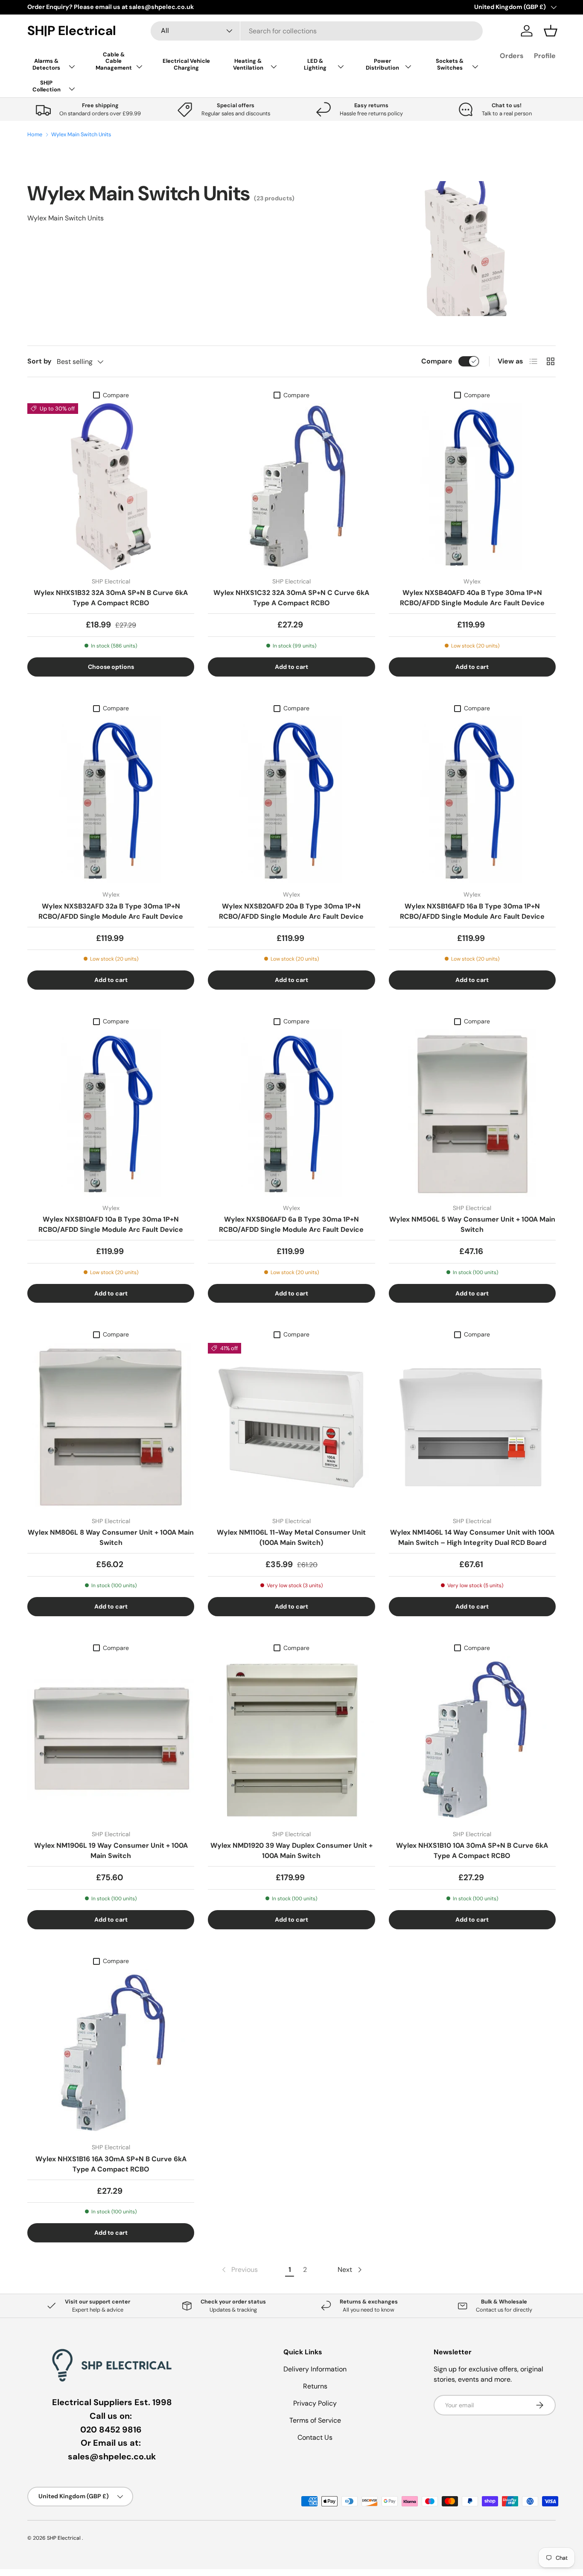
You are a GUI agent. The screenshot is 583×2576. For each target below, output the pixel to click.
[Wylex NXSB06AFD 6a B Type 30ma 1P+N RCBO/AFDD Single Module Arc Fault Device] (291, 1113)
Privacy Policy (315, 2403)
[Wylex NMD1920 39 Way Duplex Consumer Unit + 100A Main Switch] (291, 1739)
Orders (512, 56)
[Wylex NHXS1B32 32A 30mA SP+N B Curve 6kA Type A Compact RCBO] (111, 487)
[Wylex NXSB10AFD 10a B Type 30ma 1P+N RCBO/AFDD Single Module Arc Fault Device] (111, 1113)
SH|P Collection (47, 86)
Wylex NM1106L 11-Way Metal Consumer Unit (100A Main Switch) (291, 1537)
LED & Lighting (315, 64)
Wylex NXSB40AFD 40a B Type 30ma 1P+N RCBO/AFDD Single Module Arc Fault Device (472, 598)
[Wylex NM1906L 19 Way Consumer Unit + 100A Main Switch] (111, 1739)
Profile (545, 56)
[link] (239, 2270)
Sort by (39, 361)
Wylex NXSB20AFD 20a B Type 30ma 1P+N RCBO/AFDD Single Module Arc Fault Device (291, 911)
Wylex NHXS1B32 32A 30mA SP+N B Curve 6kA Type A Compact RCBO (111, 598)
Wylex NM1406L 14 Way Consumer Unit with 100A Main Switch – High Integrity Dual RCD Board (472, 1537)
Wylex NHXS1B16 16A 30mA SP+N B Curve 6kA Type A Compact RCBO (111, 2164)
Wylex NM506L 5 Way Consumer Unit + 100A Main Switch (472, 1224)
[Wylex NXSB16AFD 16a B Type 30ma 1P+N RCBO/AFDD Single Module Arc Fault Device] (472, 800)
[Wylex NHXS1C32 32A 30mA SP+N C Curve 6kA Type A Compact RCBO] (291, 487)
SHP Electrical (64, 2538)
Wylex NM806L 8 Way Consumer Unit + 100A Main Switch (111, 1537)
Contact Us (315, 2437)
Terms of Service (315, 2420)
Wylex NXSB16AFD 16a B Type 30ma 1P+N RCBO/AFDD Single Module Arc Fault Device (472, 911)
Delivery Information (315, 2369)
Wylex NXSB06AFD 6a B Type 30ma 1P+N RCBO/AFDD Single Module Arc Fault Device (291, 1224)
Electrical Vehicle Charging (186, 64)
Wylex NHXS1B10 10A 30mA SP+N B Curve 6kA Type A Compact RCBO (472, 1851)
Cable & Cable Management (114, 61)
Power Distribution (382, 64)
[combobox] (317, 31)
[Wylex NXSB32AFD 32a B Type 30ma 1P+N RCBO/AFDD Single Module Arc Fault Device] (111, 800)
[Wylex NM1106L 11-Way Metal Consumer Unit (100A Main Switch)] (291, 1426)
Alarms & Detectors (46, 64)
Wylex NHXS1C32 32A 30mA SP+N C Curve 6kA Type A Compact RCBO (291, 598)
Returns (315, 2386)
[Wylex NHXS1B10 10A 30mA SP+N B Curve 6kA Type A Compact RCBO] (472, 1739)
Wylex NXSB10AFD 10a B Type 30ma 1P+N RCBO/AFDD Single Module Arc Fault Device (111, 1224)
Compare (437, 361)
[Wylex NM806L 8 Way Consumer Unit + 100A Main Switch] (111, 1426)
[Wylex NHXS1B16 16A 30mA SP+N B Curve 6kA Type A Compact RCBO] (111, 2053)
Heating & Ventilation (248, 64)
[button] (551, 31)
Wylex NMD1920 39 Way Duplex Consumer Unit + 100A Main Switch (291, 1851)
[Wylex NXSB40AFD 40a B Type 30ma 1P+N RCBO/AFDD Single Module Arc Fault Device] (472, 487)
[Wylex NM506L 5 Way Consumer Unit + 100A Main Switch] (472, 1113)
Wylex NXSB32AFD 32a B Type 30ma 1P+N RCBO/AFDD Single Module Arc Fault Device (111, 911)
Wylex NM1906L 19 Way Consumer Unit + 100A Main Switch (111, 1851)
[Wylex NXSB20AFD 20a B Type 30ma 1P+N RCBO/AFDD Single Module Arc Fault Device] (291, 800)
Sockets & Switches (450, 64)
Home (35, 135)
